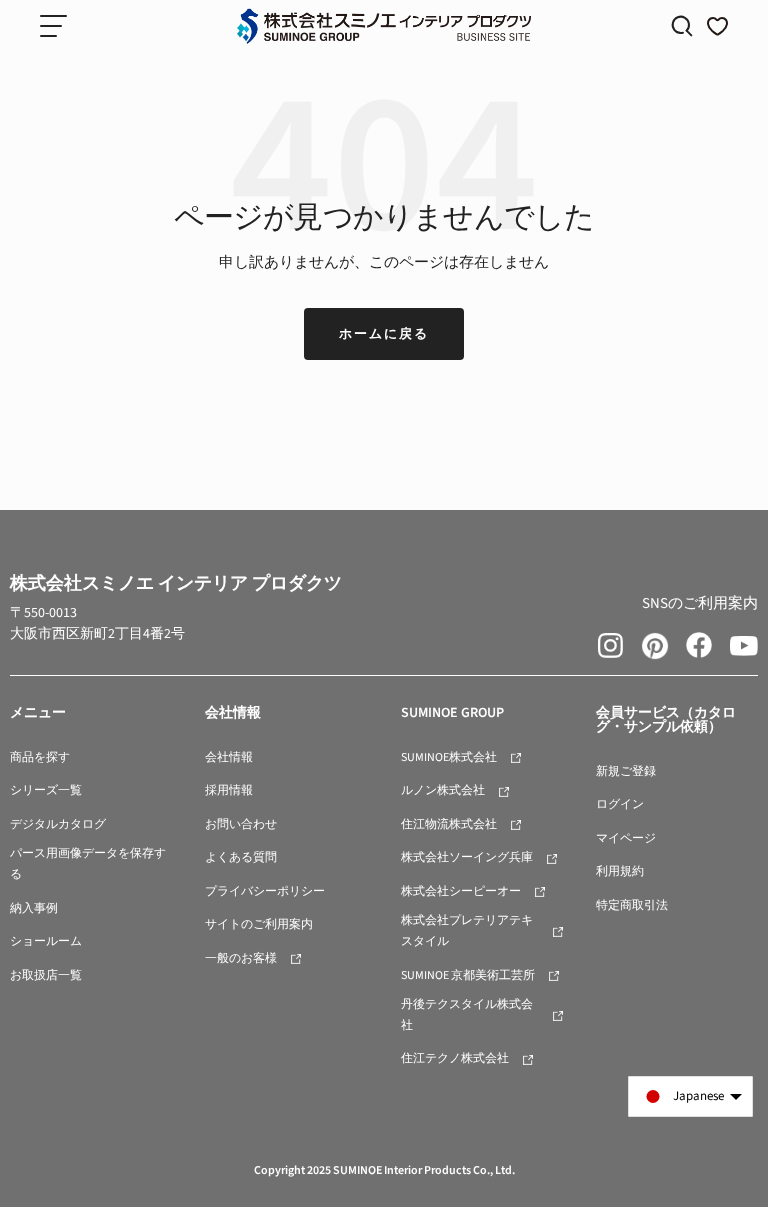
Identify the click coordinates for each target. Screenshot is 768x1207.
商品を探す (40, 757)
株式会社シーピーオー (461, 891)
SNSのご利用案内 (700, 603)
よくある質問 (241, 857)
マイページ (626, 838)
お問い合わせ (241, 824)
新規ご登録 (626, 771)
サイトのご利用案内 (259, 924)
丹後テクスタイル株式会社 (467, 1015)
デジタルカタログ (58, 824)
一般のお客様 (241, 958)
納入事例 (34, 908)
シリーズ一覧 (46, 790)
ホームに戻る (384, 334)
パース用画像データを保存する (88, 864)
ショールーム (46, 941)
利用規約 (620, 871)
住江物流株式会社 (449, 824)
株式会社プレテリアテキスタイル (467, 931)
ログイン (620, 804)
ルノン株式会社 (443, 790)
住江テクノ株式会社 (455, 1058)
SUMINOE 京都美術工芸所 (468, 975)
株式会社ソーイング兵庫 (467, 857)
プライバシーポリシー (265, 891)
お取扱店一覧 (46, 975)
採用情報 (229, 790)
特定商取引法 (632, 905)
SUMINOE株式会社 (449, 757)
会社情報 (229, 757)
